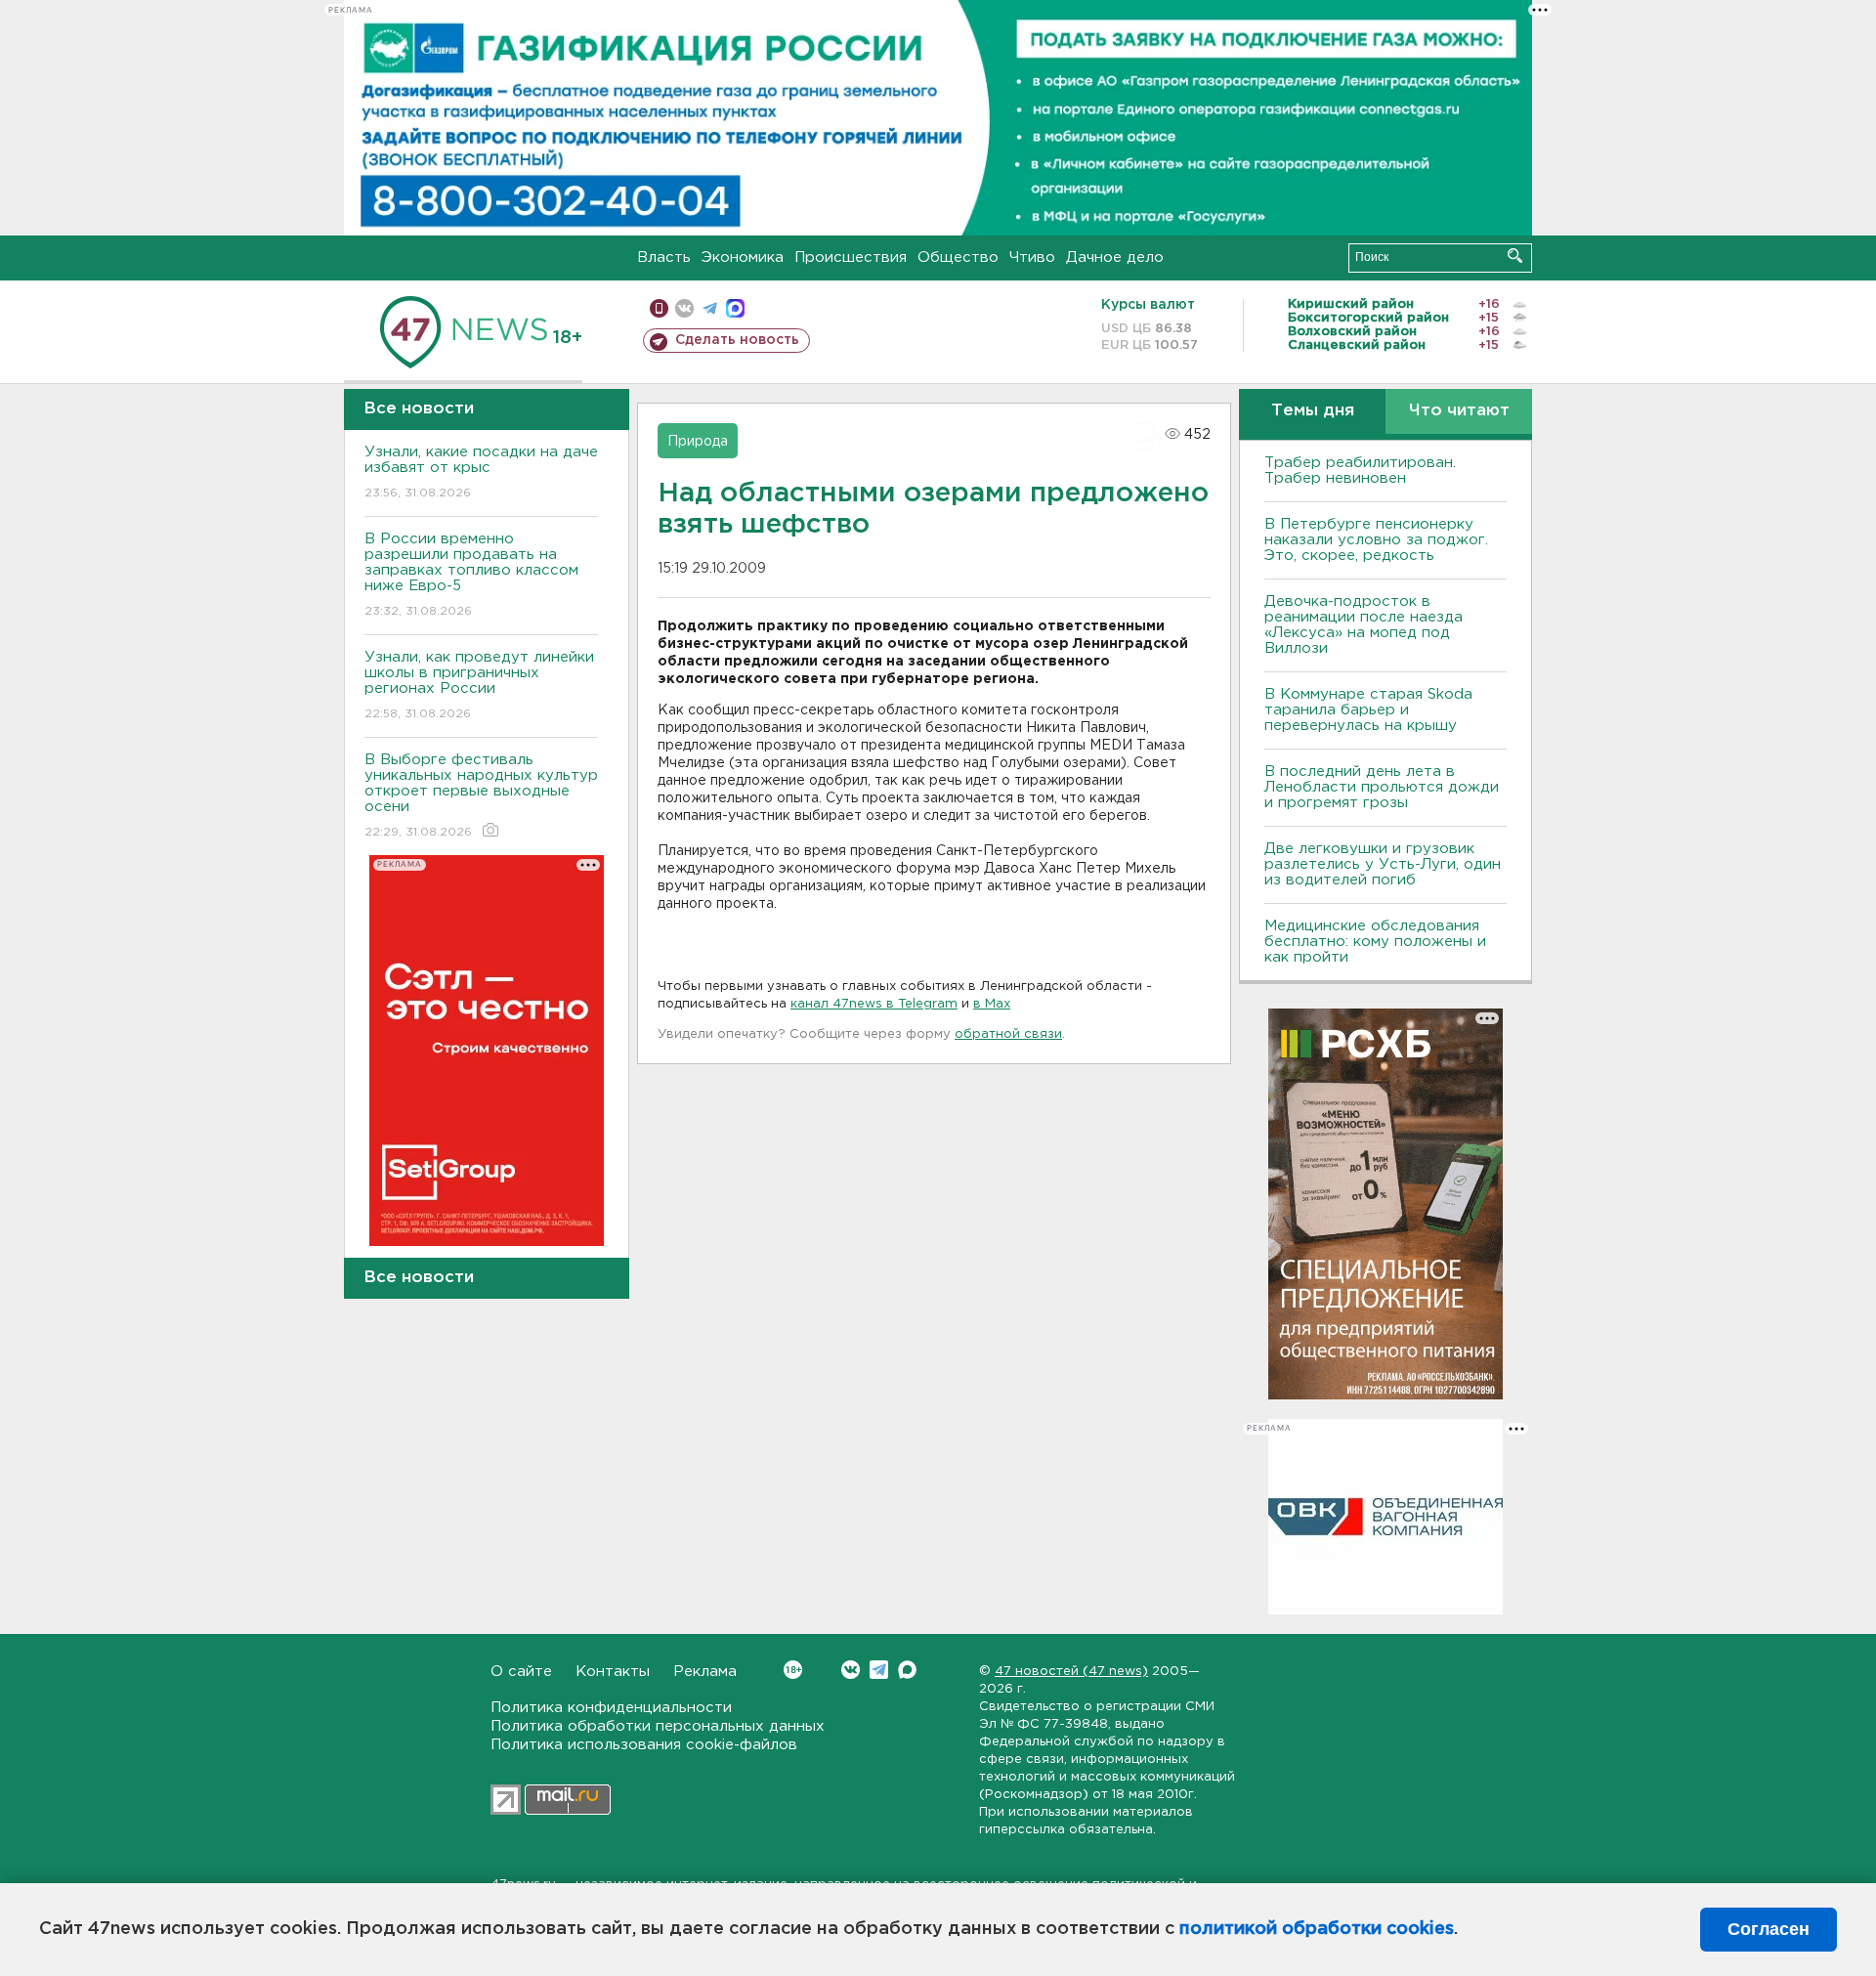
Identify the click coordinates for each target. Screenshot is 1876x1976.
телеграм (710, 308)
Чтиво (1032, 258)
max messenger (735, 308)
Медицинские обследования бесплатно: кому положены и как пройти (1375, 942)
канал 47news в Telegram (874, 1004)
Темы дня (1313, 411)
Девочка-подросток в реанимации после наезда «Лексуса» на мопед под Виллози (1364, 625)
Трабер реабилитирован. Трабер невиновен (1360, 471)
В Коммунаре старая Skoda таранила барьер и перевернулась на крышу (1368, 710)
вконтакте (684, 308)
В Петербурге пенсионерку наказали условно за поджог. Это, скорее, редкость (1376, 540)
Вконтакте (851, 1670)
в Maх (992, 1004)
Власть (664, 258)
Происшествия (851, 258)
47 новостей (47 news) (1071, 1672)
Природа (698, 442)
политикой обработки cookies (1317, 1929)
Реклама (705, 1672)
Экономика (743, 258)
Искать (1515, 256)
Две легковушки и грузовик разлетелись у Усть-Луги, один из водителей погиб (1383, 864)
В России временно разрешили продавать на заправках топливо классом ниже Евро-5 (471, 575)
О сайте (521, 1672)
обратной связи (1008, 1034)
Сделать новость (737, 340)
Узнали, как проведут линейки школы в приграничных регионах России (479, 685)
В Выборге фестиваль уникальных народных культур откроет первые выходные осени (481, 795)
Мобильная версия (659, 308)
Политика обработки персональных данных (658, 1726)
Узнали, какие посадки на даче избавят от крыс (481, 472)
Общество (958, 258)
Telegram (879, 1670)
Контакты (613, 1672)
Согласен (1769, 1929)
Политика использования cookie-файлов (644, 1745)
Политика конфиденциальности (611, 1708)
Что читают (1459, 411)
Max (907, 1670)
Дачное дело (1115, 258)
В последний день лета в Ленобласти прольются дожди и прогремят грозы (1382, 787)
